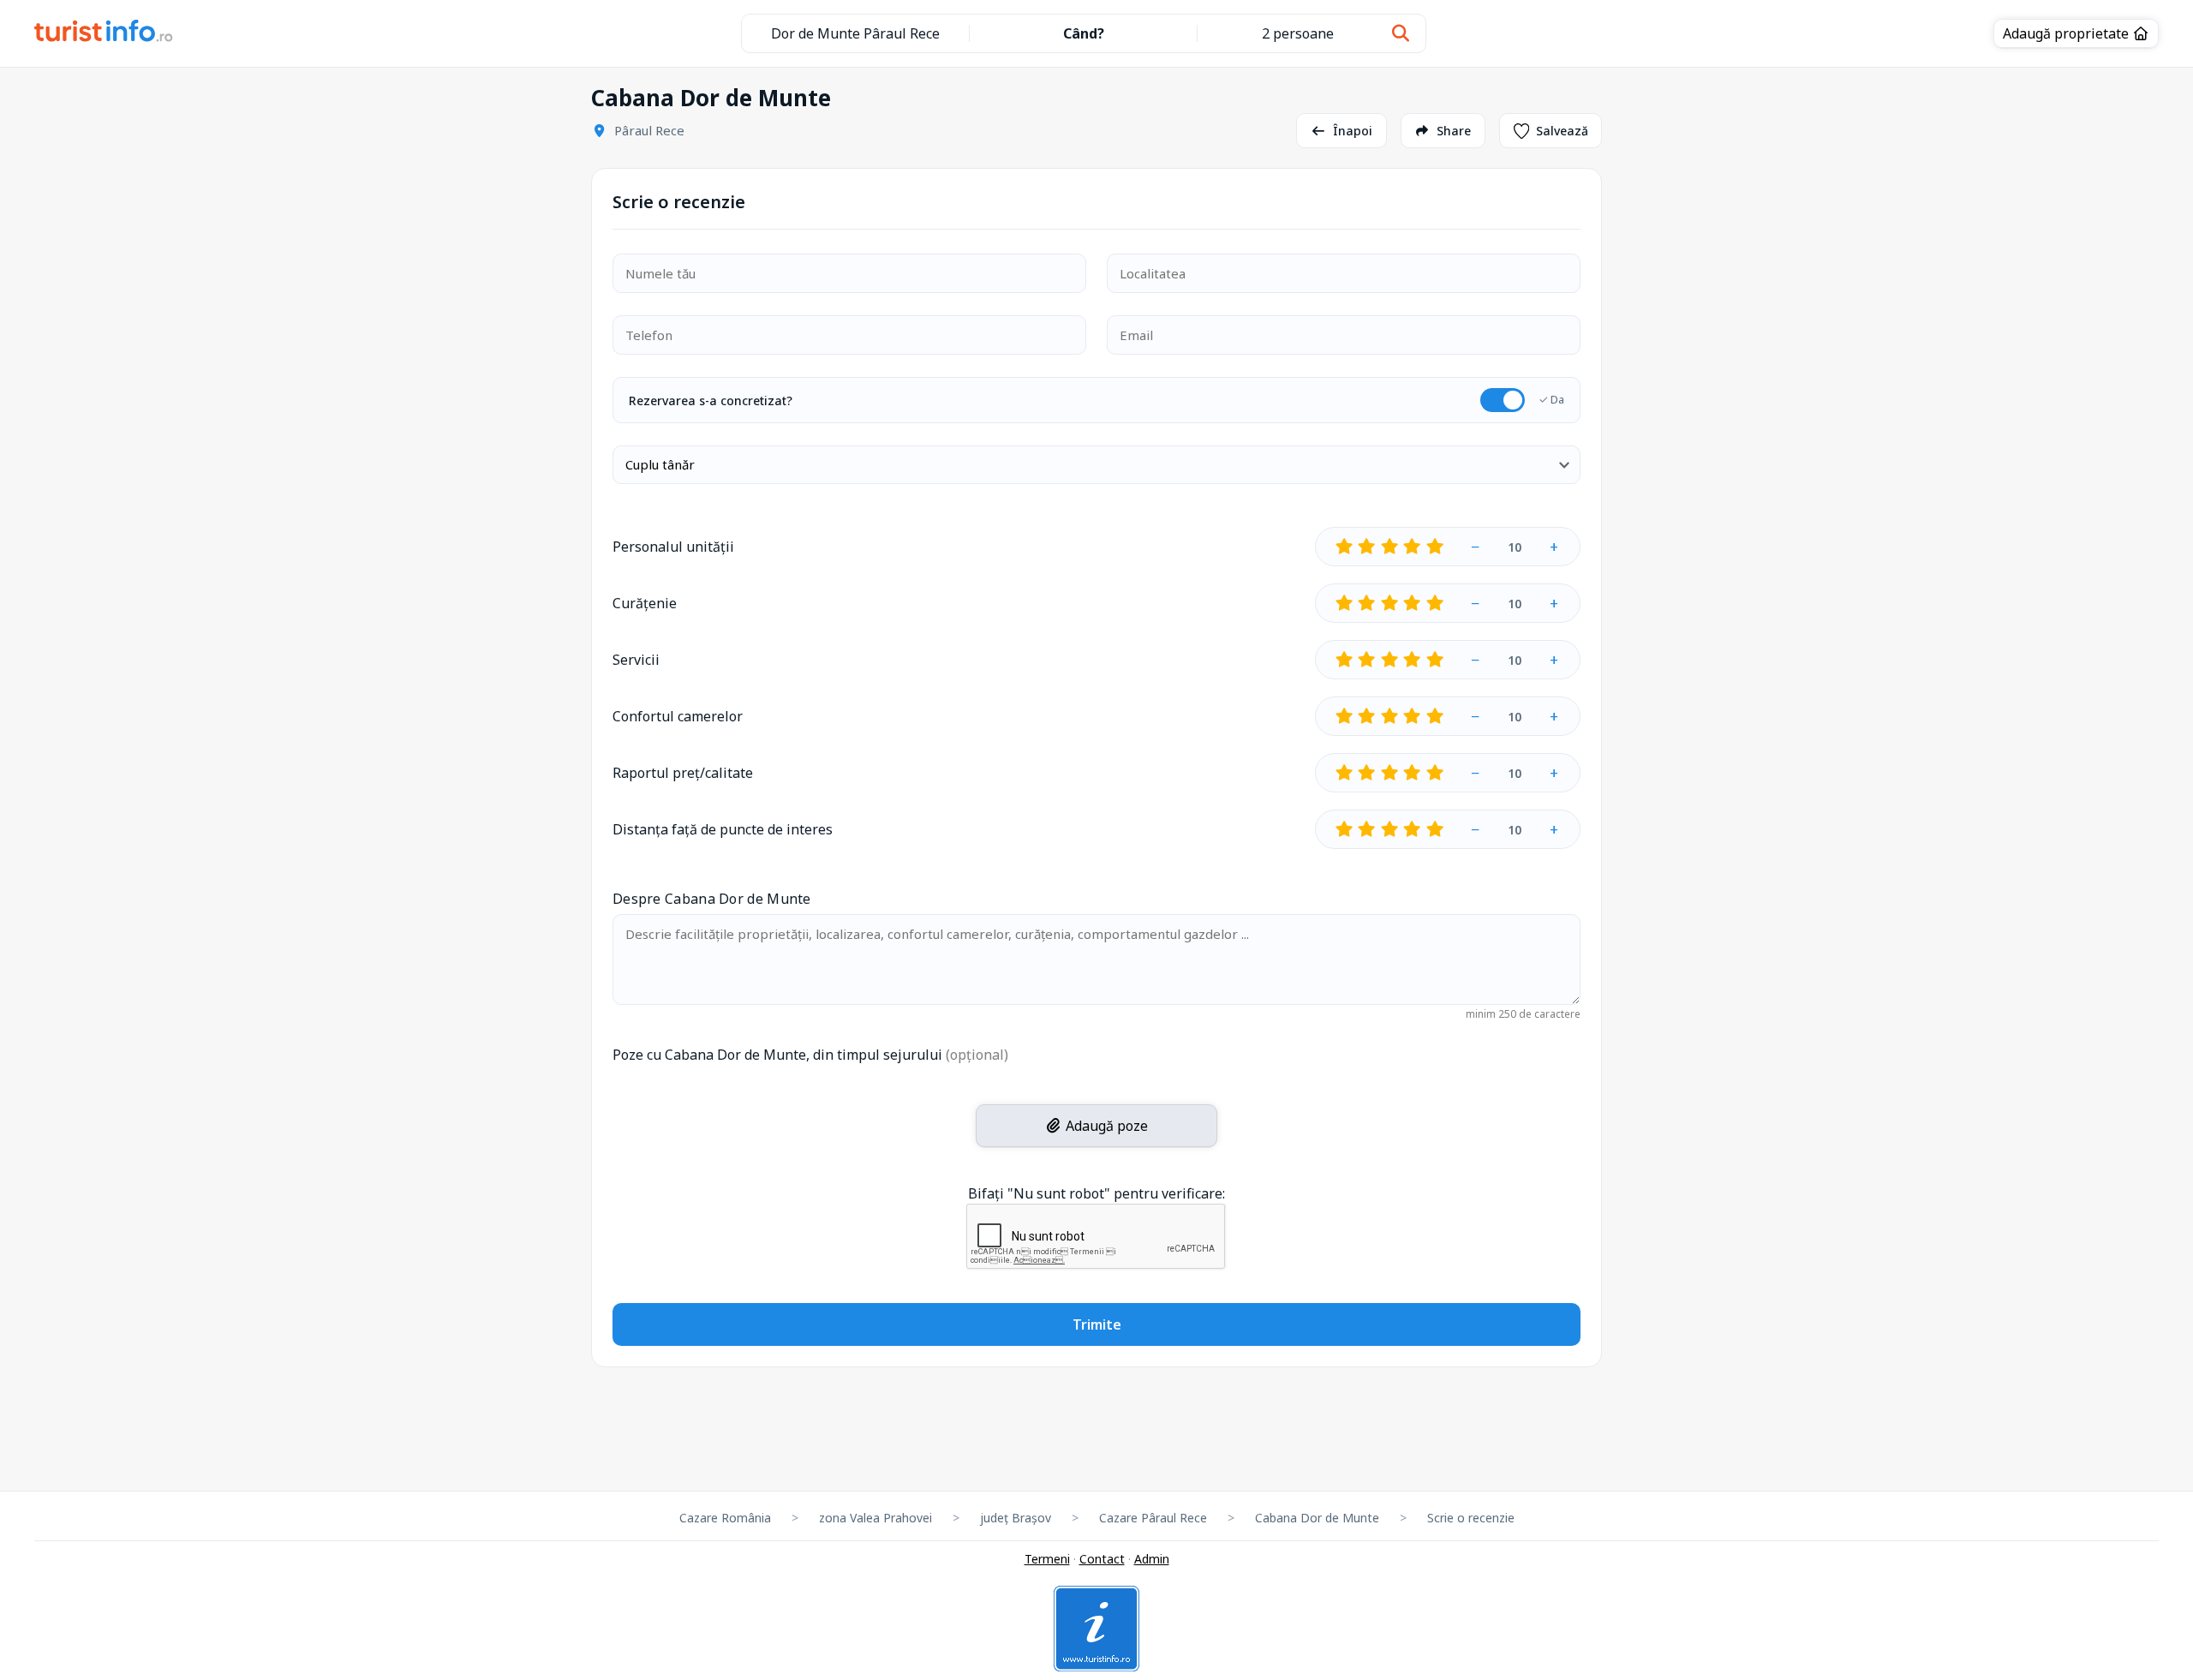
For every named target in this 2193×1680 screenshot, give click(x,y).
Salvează (1562, 131)
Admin (1152, 1559)
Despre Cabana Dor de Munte (712, 899)
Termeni (1047, 1559)
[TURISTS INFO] (104, 33)
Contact (1102, 1559)
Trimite (1097, 1324)
